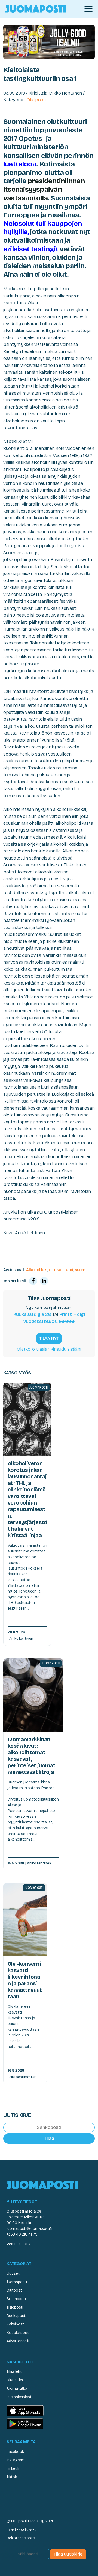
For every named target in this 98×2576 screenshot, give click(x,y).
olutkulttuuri (61, 1270)
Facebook (15, 2452)
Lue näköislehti (19, 2397)
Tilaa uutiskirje (68, 2554)
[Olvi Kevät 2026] (49, 42)
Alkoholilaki (37, 1270)
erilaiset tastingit (31, 249)
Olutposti (36, 100)
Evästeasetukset (21, 2530)
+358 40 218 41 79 (22, 2234)
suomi (81, 1270)
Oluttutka (15, 2380)
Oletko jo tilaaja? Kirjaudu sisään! (49, 1349)
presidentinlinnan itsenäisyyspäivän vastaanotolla (44, 189)
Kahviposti (16, 2324)
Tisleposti (15, 2307)
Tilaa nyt (49, 1338)
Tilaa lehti (15, 2372)
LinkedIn (13, 2469)
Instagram (16, 2460)
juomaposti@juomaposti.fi (29, 2229)
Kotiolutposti (18, 2333)
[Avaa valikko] (88, 9)
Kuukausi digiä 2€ (32, 1314)
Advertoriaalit (18, 2341)
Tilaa (49, 2138)
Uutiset (13, 2274)
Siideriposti (16, 2299)
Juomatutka (17, 2388)
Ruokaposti (16, 2316)
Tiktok (12, 2477)
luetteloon (20, 164)
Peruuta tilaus (19, 2244)
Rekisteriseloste (21, 2538)
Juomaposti (17, 2282)
